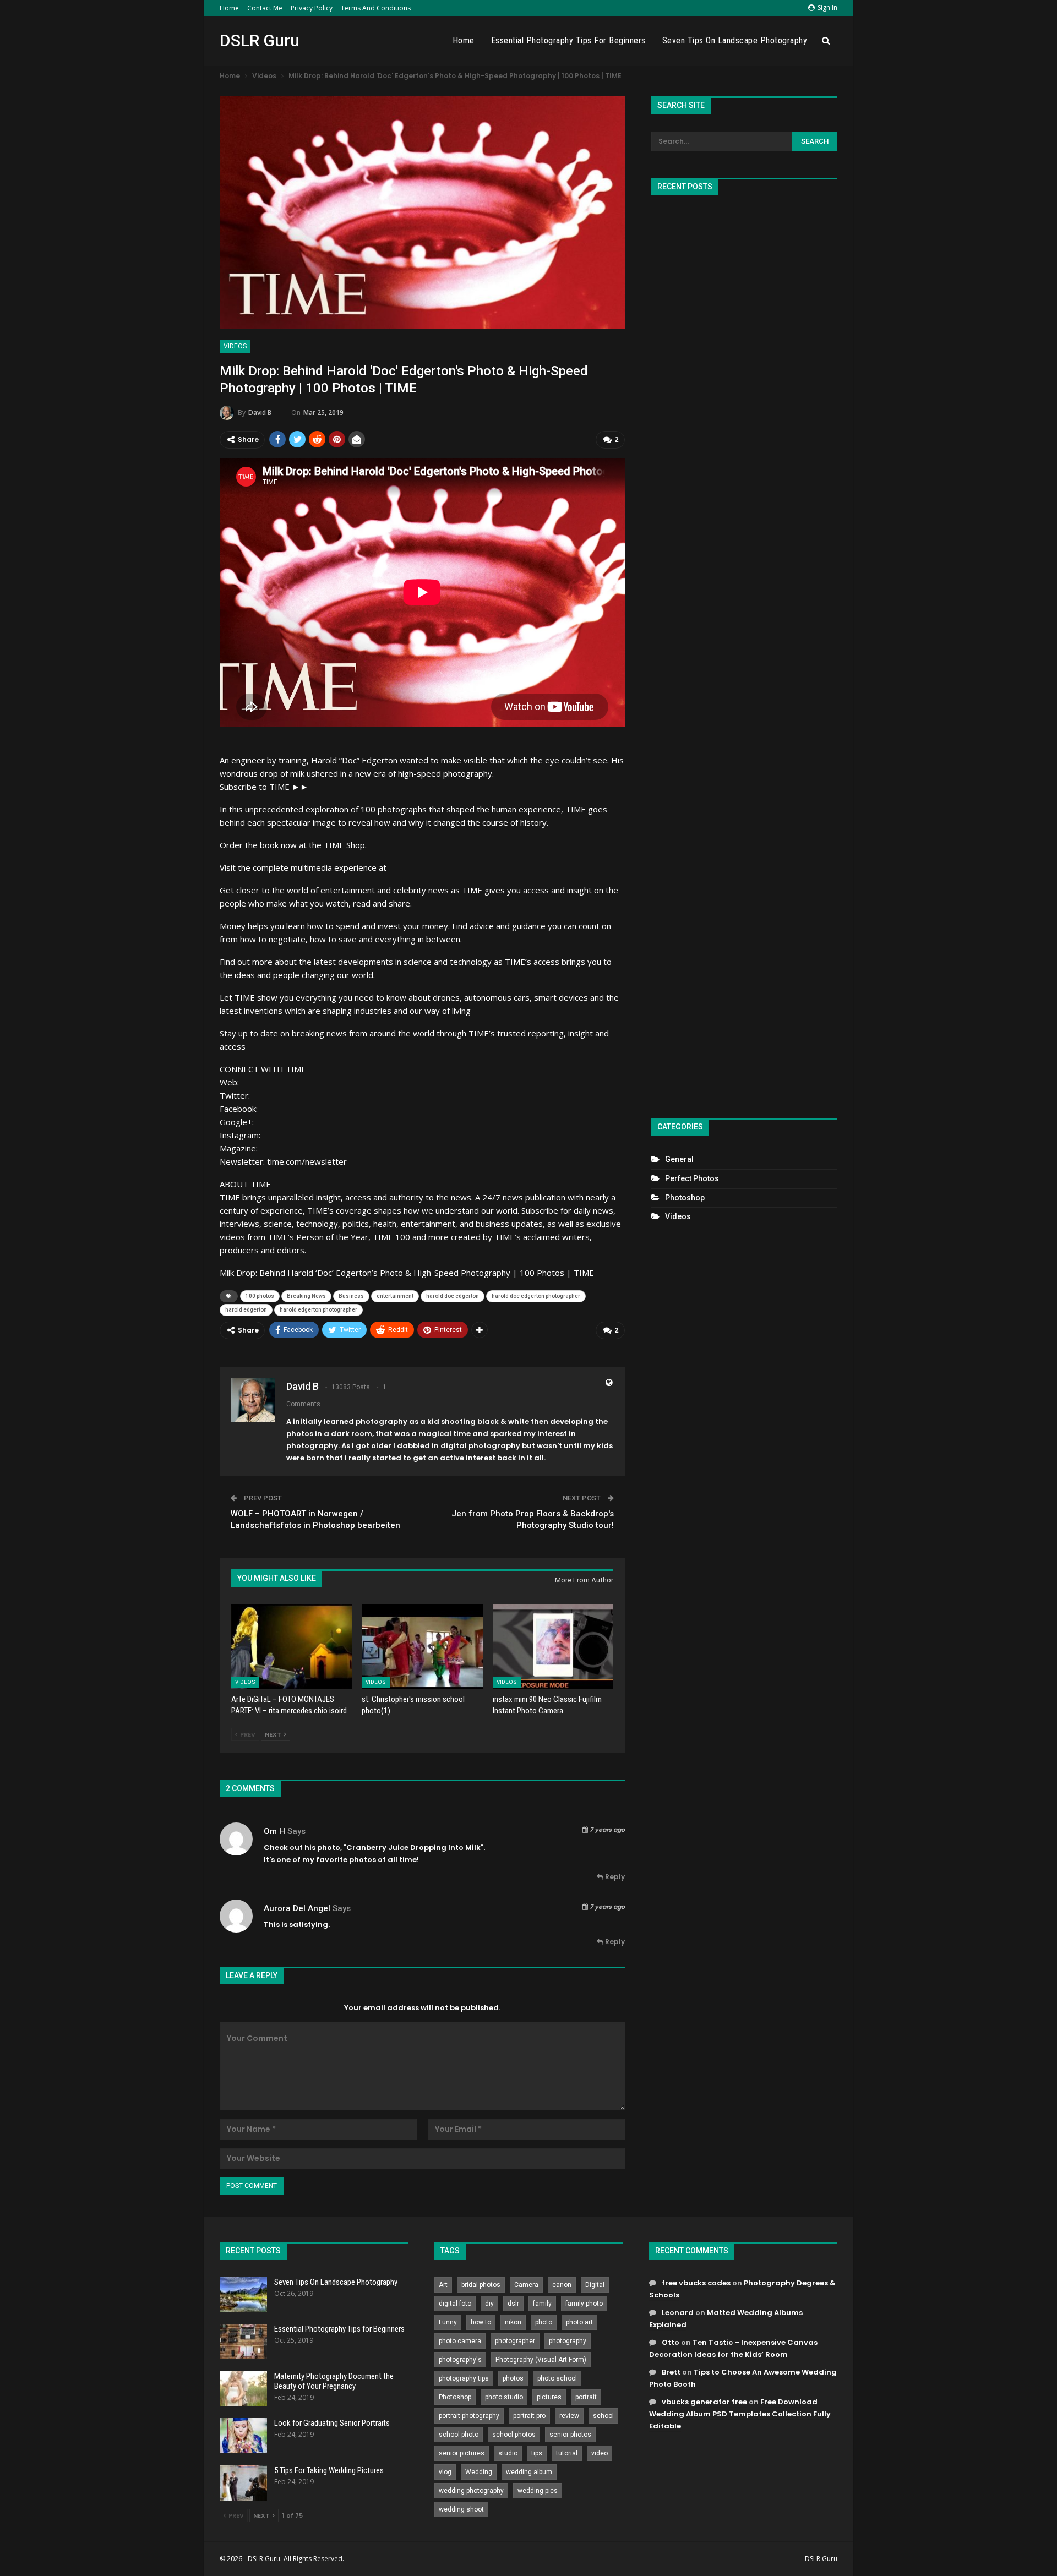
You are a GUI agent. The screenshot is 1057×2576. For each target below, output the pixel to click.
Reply (614, 1877)
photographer (515, 2341)
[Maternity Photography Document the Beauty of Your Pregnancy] (243, 2389)
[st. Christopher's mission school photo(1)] (422, 1646)
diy (489, 2304)
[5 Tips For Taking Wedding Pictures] (243, 2483)
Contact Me (265, 8)
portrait (586, 2397)
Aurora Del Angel (297, 1908)
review (569, 2416)
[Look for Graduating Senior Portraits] (243, 2436)
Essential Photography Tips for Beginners (568, 40)
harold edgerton (246, 1310)
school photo (459, 2435)
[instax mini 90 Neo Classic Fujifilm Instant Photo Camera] (553, 1646)
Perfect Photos (692, 1178)
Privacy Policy (312, 8)
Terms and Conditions (376, 8)
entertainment (395, 1296)
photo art (579, 2322)
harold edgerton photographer (318, 1310)
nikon (513, 2322)
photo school (557, 2378)
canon (562, 2285)
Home (229, 8)
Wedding (479, 2472)
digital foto (455, 2304)
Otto (671, 2342)
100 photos (260, 1296)
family (542, 2304)
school (603, 2416)
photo (544, 2322)
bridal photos (481, 2285)
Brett (671, 2372)
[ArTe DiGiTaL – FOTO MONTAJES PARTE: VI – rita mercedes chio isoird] (292, 1646)
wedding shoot (461, 2509)
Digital (595, 2285)
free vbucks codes (696, 2283)
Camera (526, 2285)
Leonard (678, 2313)
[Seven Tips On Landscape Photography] (243, 2295)
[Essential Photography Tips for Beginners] (243, 2342)
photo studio (504, 2397)
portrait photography (469, 2416)
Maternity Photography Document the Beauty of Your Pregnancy (334, 2381)
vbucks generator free (704, 2402)
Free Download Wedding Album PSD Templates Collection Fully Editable (740, 2414)
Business (351, 1296)
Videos (235, 346)
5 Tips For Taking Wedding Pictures (329, 2470)
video (600, 2453)
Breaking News (306, 1296)
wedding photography (471, 2491)
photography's (460, 2360)
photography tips (464, 2378)
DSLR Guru (260, 40)
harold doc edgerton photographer (536, 1296)
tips (537, 2453)
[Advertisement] (744, 652)
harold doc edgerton (453, 1296)
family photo (584, 2304)
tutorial (567, 2453)
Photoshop (685, 1198)
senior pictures (462, 2453)
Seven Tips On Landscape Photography (735, 40)
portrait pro (529, 2416)
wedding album (529, 2472)
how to (481, 2322)
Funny (448, 2322)
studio (508, 2453)
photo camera (460, 2341)
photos (513, 2378)
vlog (445, 2472)
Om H (274, 1831)
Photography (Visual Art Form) (541, 2360)
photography (568, 2341)
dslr (513, 2304)
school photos (514, 2435)
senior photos (570, 2435)
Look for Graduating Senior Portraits (332, 2423)
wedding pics (538, 2491)
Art (443, 2285)
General (679, 1159)
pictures (549, 2397)
